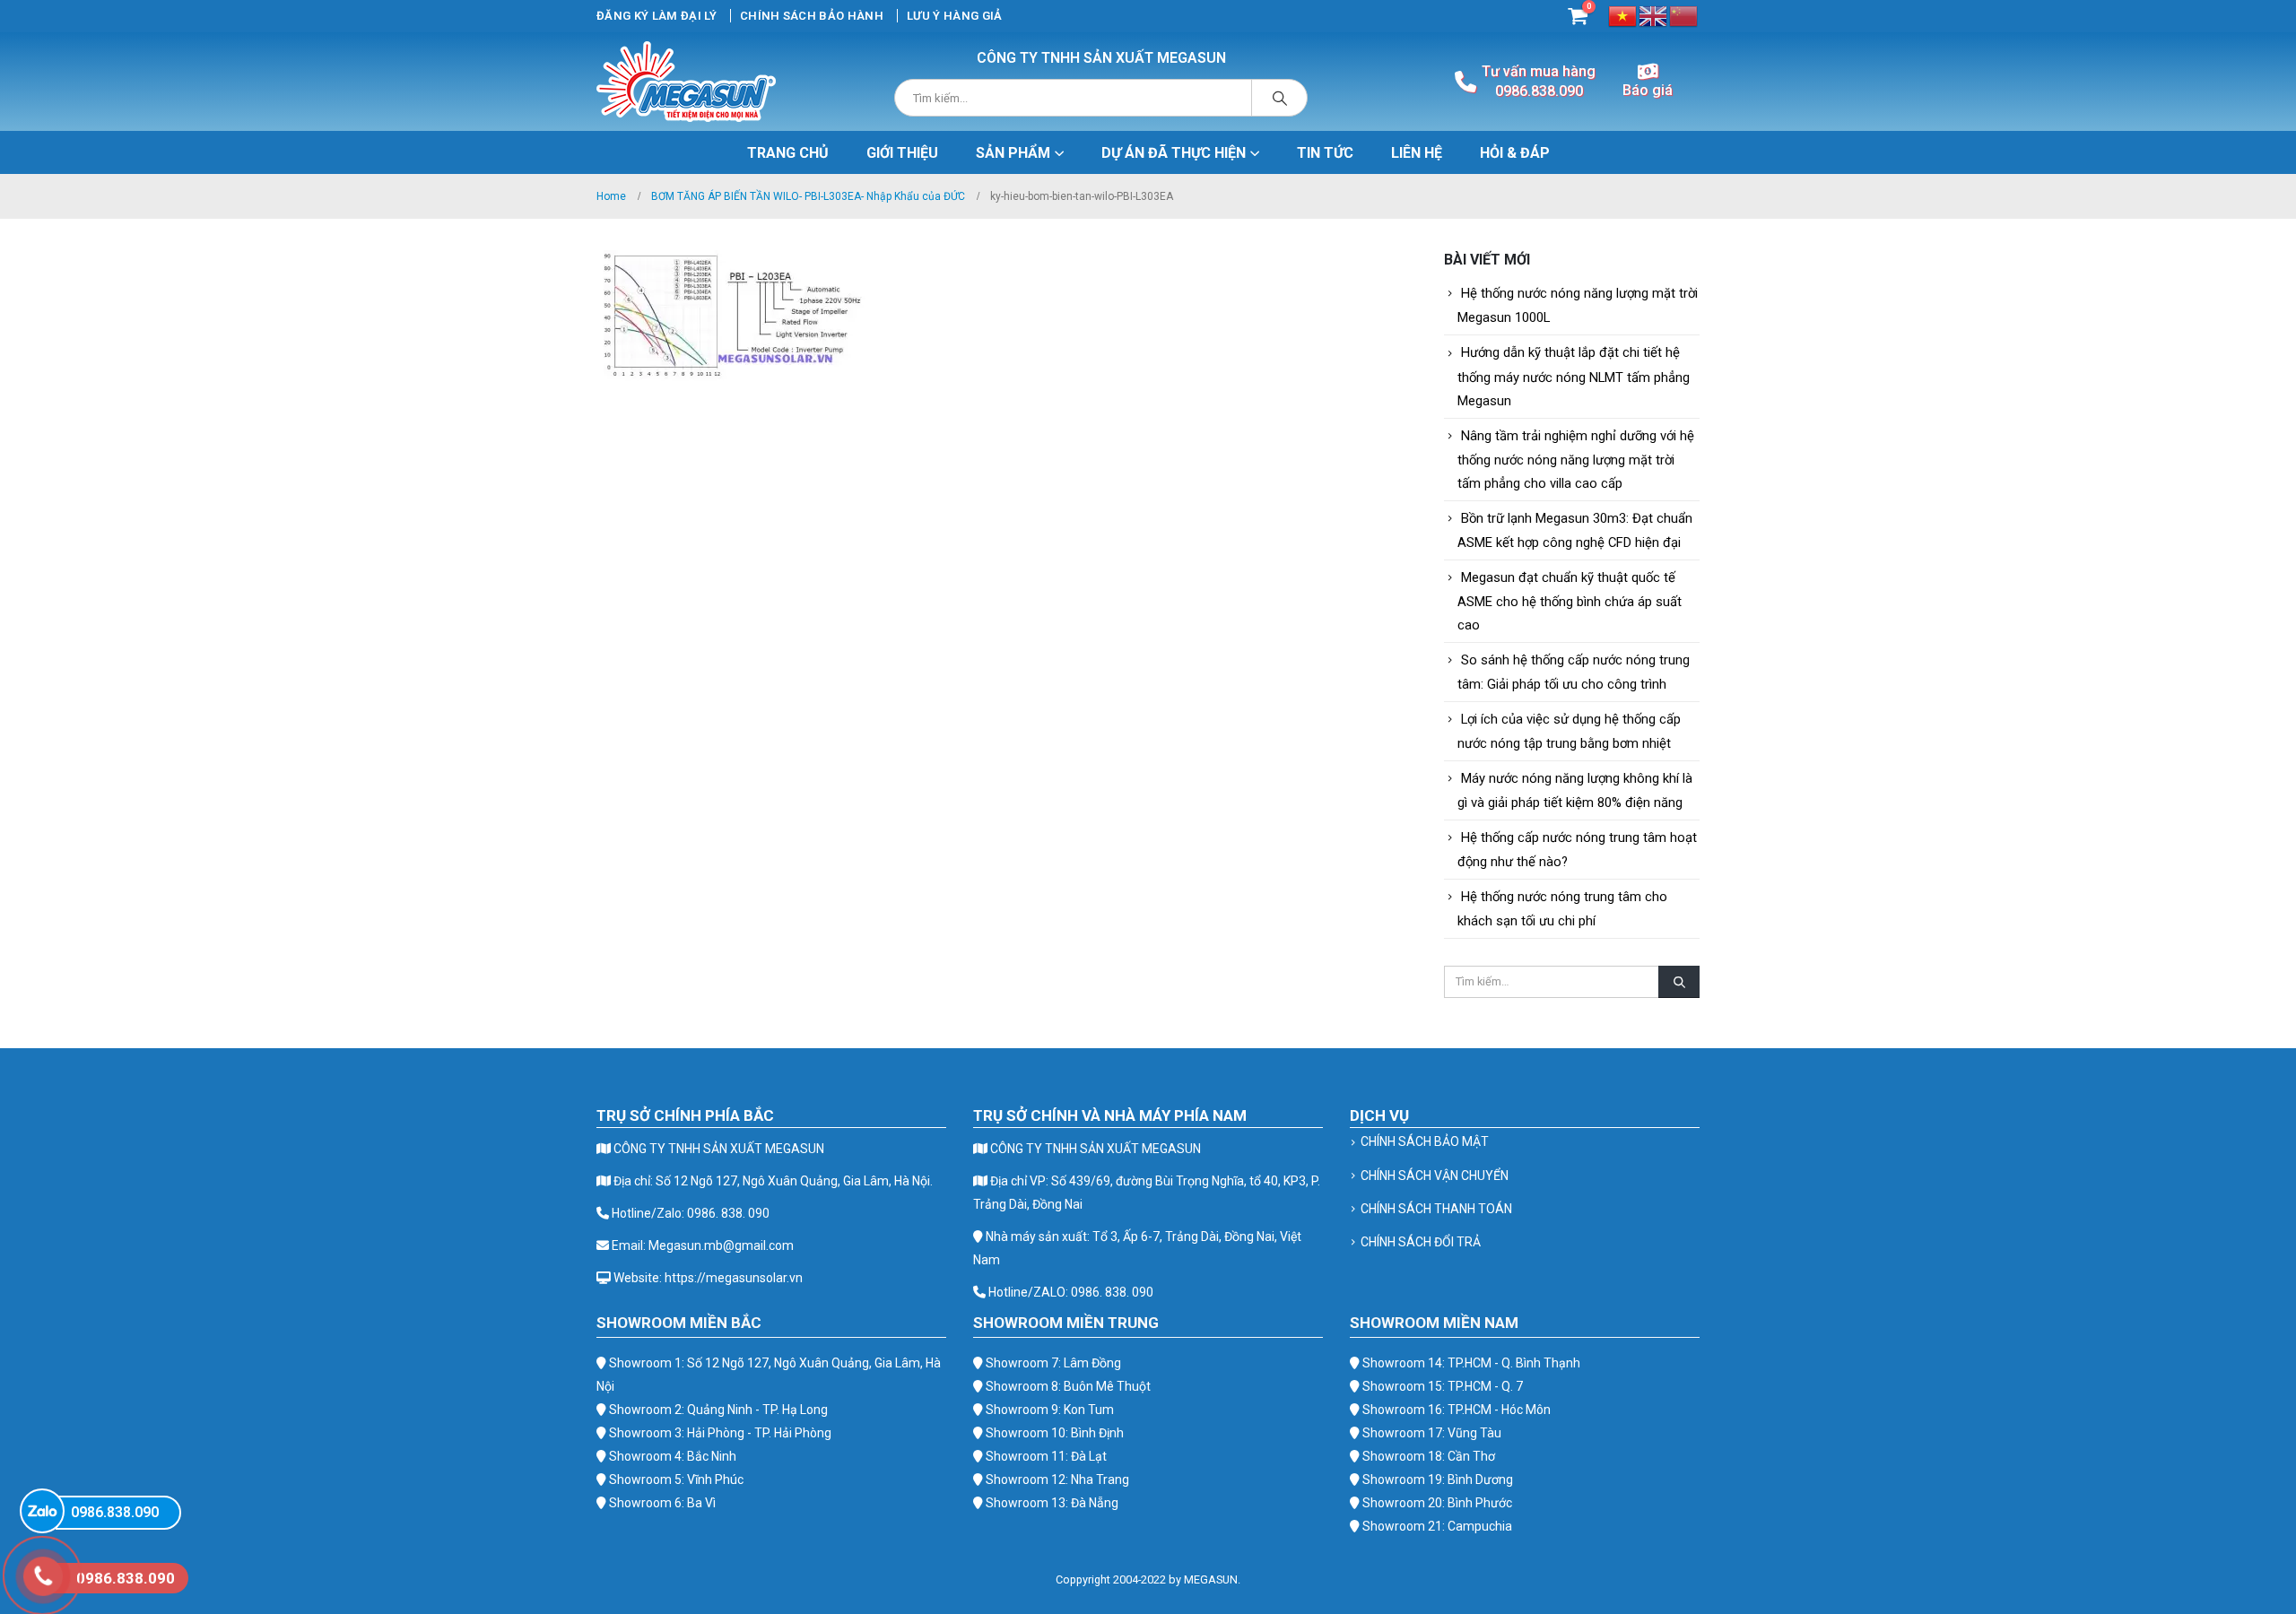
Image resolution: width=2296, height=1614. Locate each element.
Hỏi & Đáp (1515, 153)
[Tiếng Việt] (1623, 15)
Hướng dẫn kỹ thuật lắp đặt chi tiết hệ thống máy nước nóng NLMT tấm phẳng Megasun (1574, 376)
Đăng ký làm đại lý (657, 16)
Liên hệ (1417, 153)
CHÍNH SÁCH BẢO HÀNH (812, 16)
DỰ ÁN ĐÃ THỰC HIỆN (1174, 153)
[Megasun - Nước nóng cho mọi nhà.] (686, 82)
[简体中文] (1684, 15)
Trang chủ (788, 153)
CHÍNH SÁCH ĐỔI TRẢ (1421, 1242)
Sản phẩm (1013, 153)
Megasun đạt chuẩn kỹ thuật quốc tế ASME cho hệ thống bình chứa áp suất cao (1570, 601)
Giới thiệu (902, 153)
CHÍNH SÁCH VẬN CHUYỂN (1435, 1176)
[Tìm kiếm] (1280, 98)
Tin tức (1325, 153)
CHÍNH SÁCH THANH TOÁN (1436, 1209)
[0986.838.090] (42, 1511)
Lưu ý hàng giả (955, 16)
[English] (1654, 15)
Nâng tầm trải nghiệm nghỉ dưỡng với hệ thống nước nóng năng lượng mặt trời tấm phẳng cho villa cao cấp (1576, 460)
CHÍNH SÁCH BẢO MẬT (1425, 1141)
